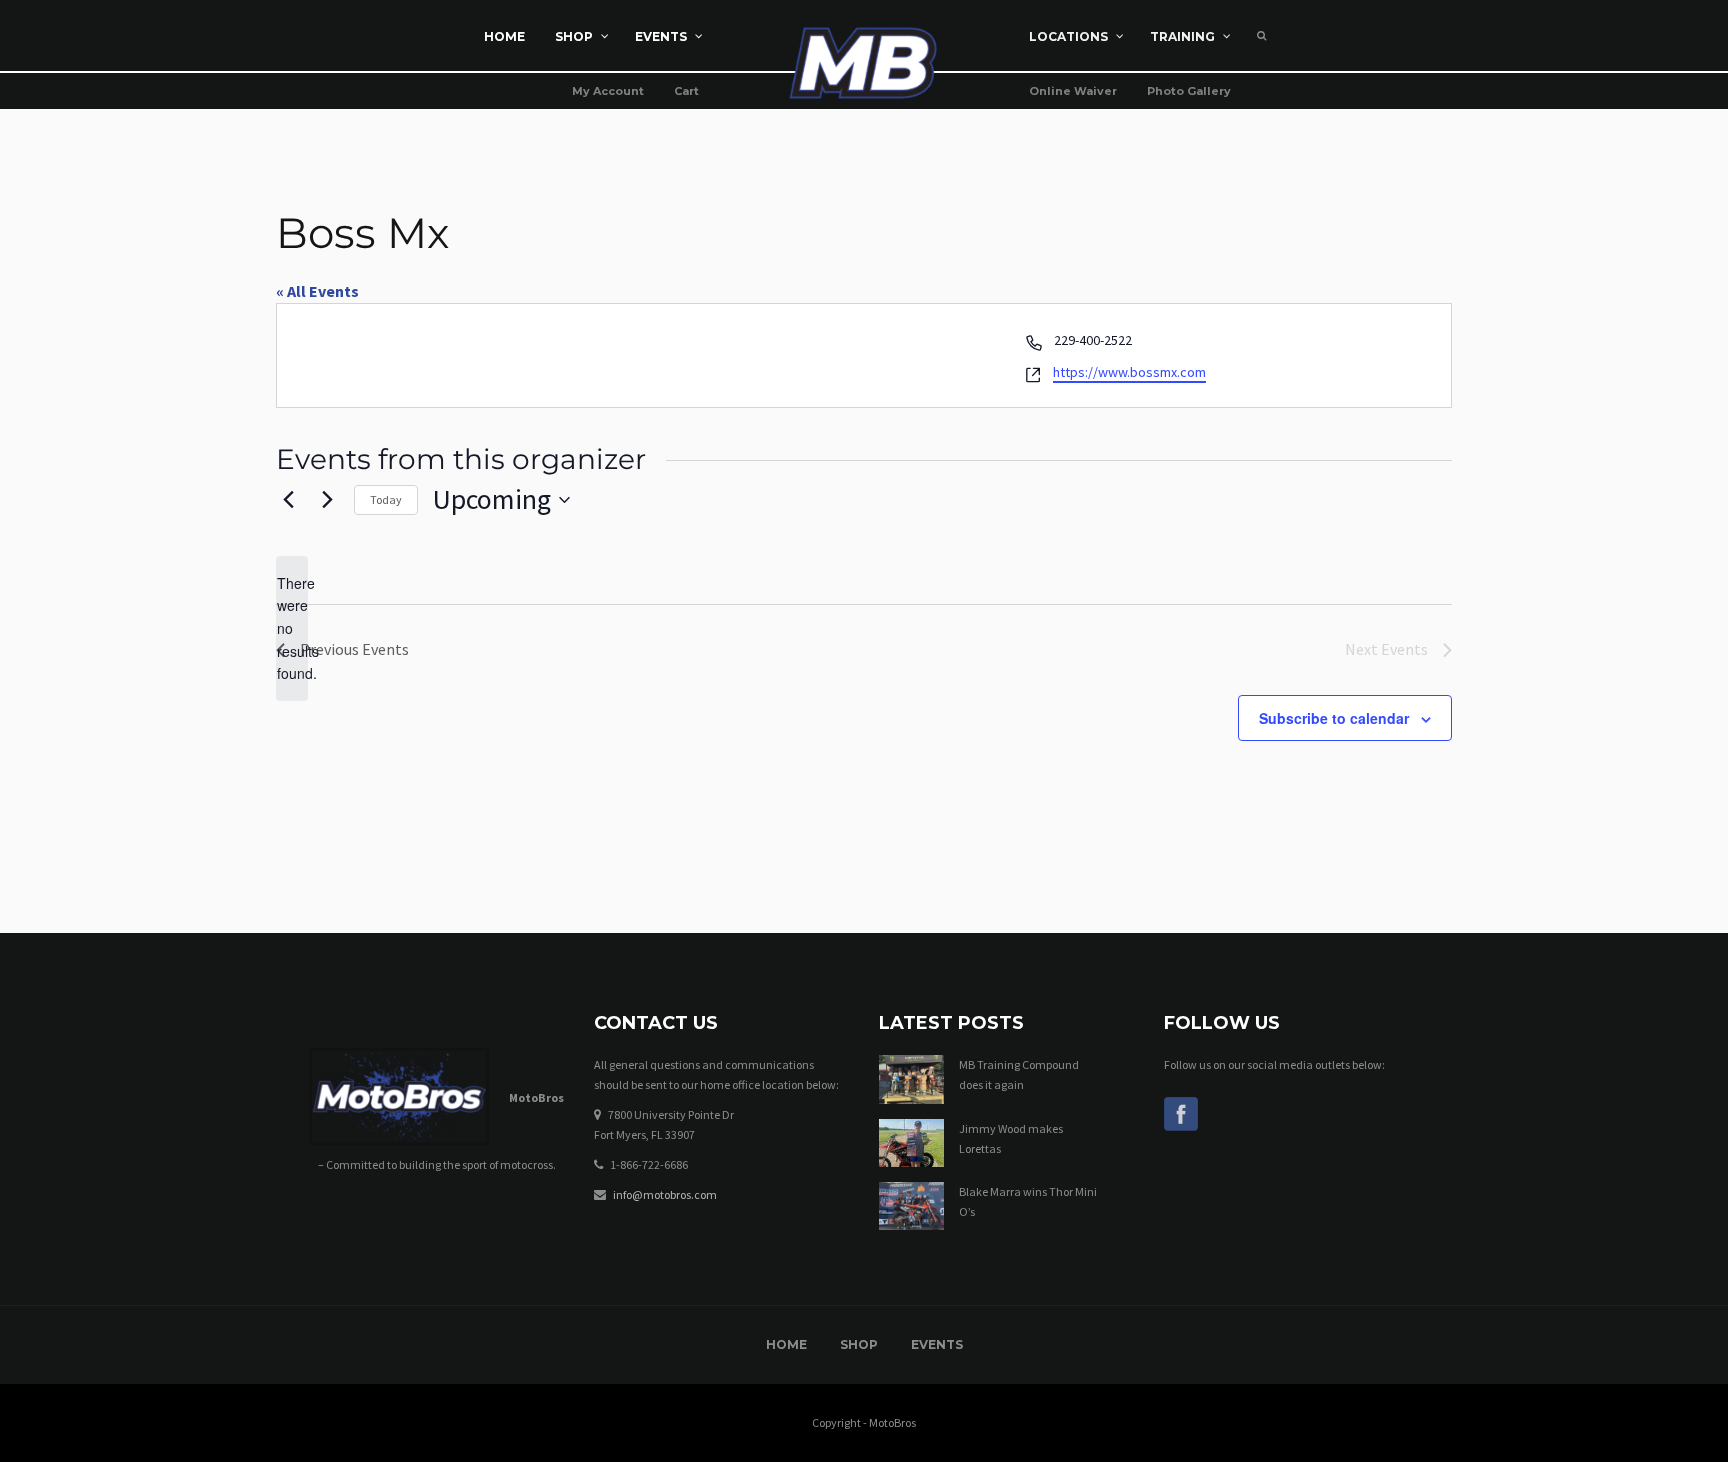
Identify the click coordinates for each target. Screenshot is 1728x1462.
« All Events (317, 291)
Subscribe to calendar (1334, 718)
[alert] (292, 628)
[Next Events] (327, 500)
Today (386, 499)
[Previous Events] (288, 500)
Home (786, 1344)
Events (937, 1344)
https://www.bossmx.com (1129, 372)
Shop (859, 1344)
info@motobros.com (665, 1194)
